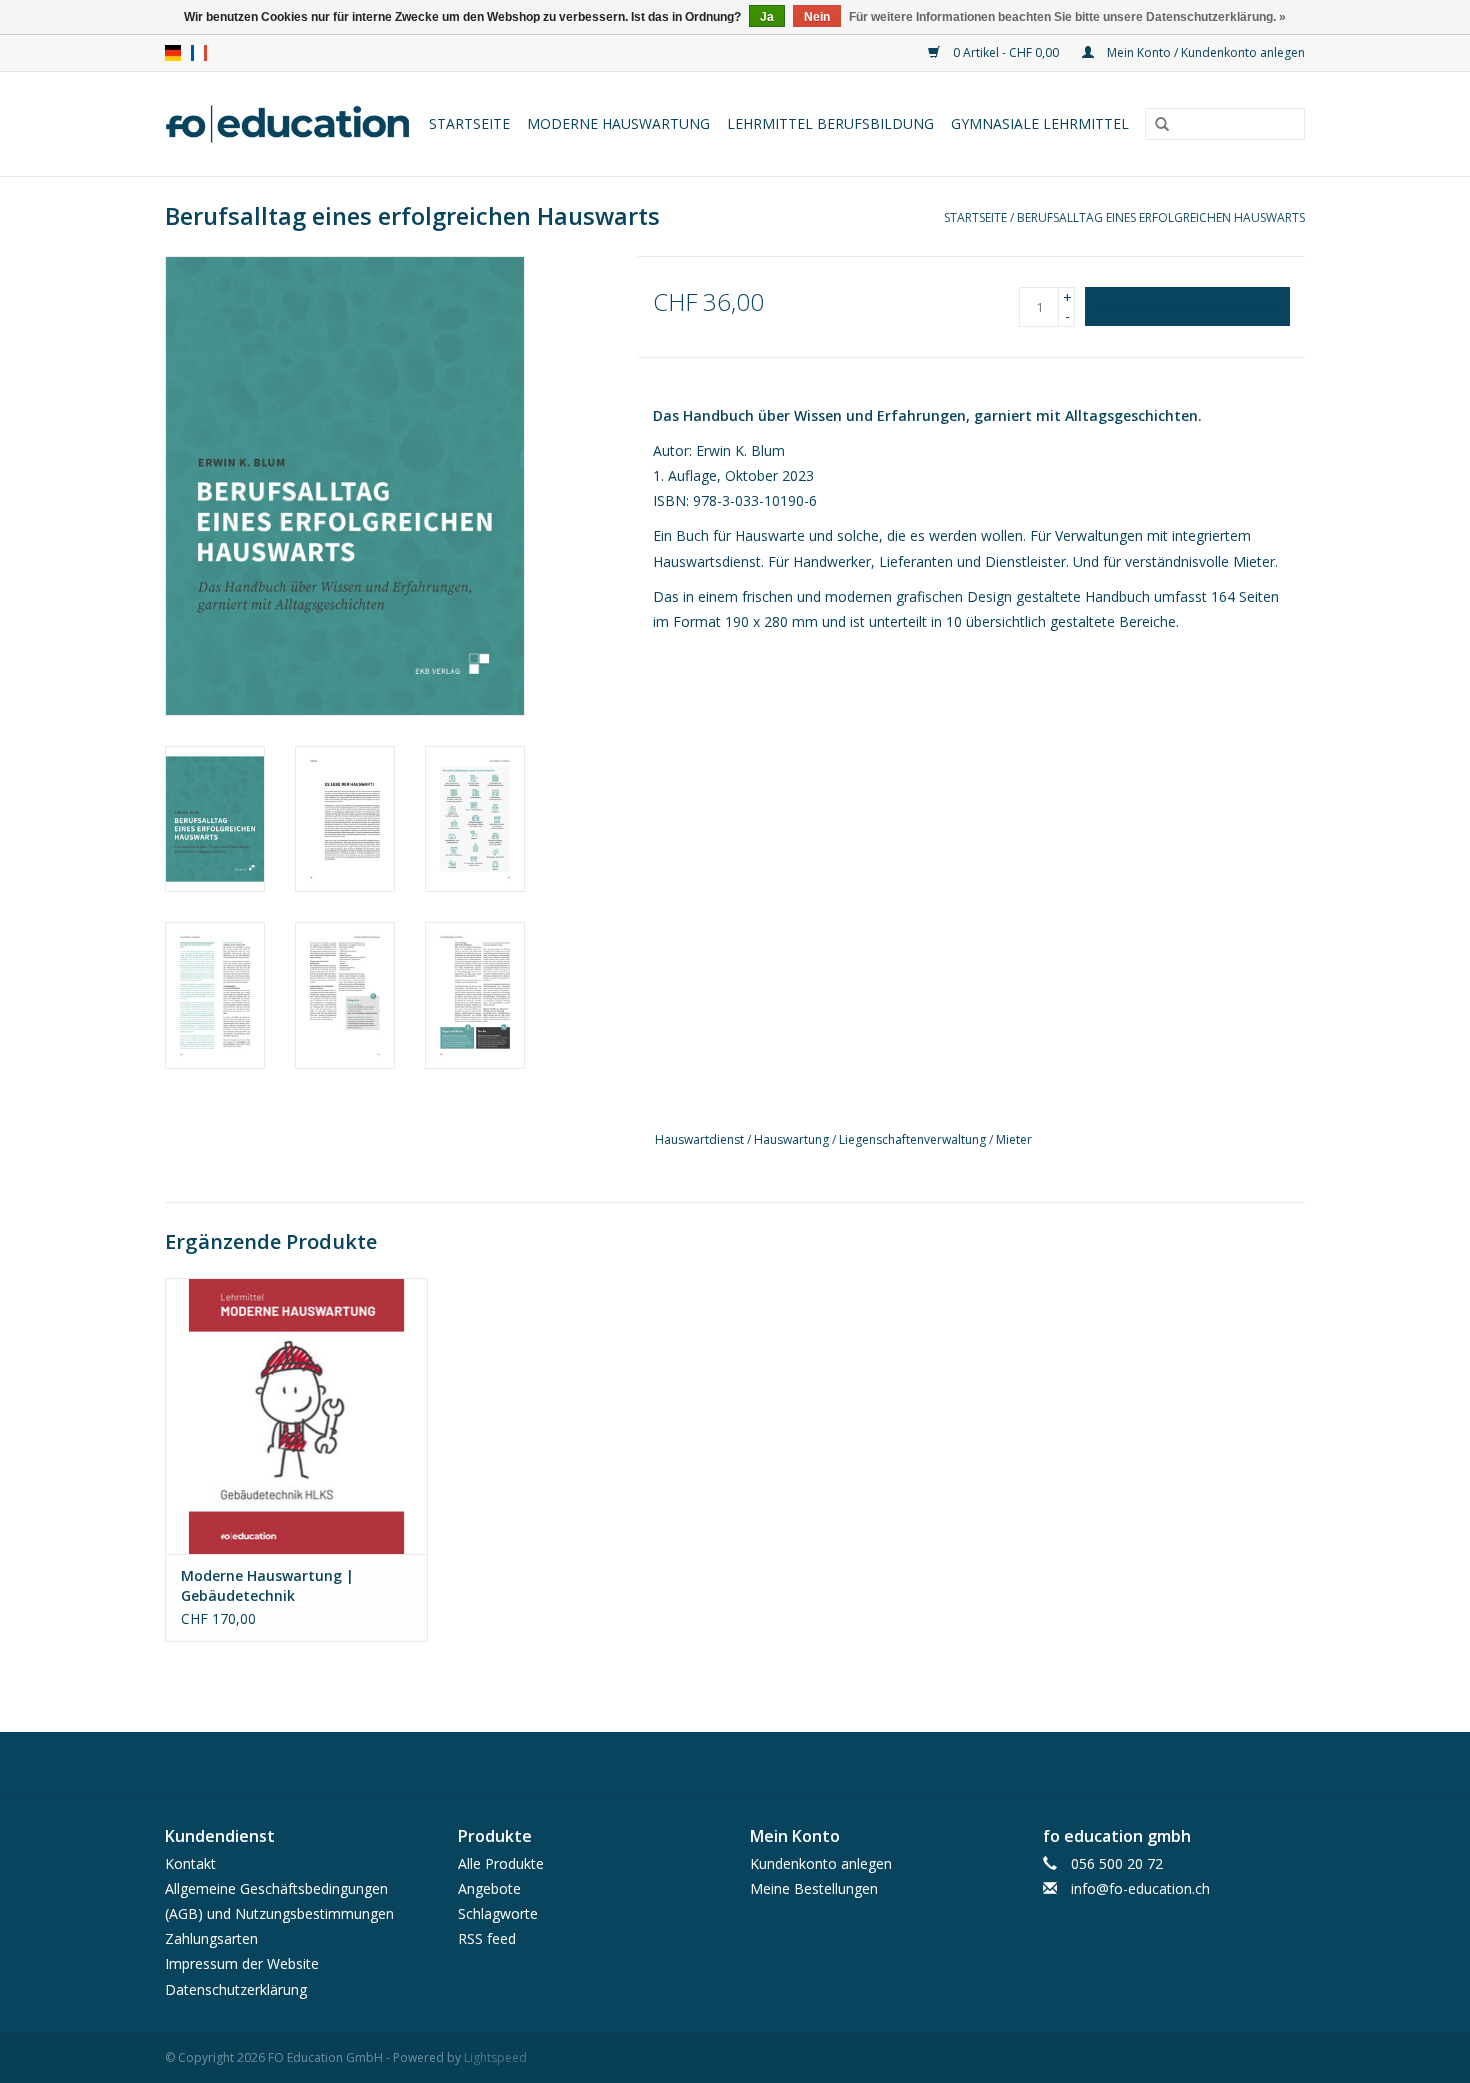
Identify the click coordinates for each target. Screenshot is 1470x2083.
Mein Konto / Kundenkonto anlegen (1204, 52)
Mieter (1014, 1139)
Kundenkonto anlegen (821, 1863)
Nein (817, 17)
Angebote (489, 1888)
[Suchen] (1162, 125)
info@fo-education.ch (1140, 1888)
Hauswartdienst (699, 1139)
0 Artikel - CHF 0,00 (1006, 52)
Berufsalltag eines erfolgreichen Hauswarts (1161, 217)
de (173, 53)
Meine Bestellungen (814, 1888)
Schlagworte (498, 1913)
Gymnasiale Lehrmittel (1040, 123)
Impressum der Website (242, 1963)
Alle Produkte (501, 1863)
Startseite (469, 123)
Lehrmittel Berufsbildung (830, 123)
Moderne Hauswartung (618, 123)
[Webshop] (289, 124)
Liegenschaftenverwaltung (912, 1139)
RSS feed (487, 1938)
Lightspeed (495, 2057)
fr (199, 53)
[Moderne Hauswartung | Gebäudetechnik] (296, 1415)
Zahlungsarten (211, 1938)
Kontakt (190, 1863)
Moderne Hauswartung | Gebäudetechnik (267, 1585)
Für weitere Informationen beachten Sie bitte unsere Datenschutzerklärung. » (1067, 17)
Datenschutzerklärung (236, 1989)
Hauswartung (791, 1139)
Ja (767, 17)
